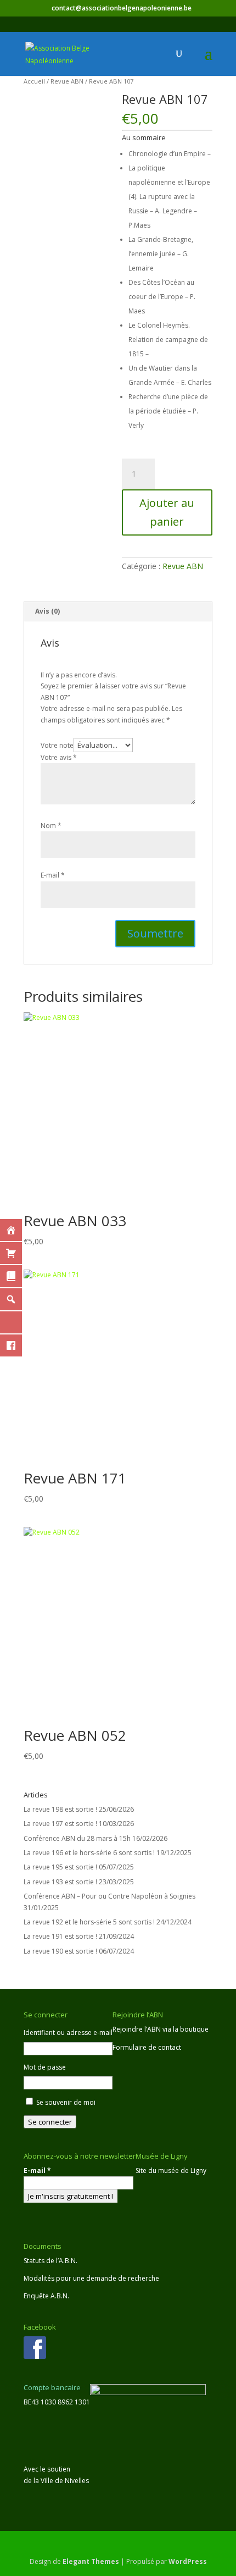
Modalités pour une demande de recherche (91, 2278)
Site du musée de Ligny (171, 2170)
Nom (51, 826)
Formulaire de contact (147, 2047)
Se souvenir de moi (66, 2102)
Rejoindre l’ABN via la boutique (161, 2029)
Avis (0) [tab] (47, 611)
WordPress (188, 2561)
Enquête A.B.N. (46, 2296)
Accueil (34, 81)
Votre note (57, 745)
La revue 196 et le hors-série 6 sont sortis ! (89, 1853)
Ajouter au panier (167, 512)
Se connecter (50, 2122)
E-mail (53, 875)
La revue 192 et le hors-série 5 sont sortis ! (89, 1922)
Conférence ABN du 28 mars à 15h (77, 1838)
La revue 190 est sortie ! (60, 1951)
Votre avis (59, 757)
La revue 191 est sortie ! (60, 1936)
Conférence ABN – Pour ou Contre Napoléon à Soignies (109, 1896)
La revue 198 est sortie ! (60, 1809)
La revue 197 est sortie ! (60, 1824)
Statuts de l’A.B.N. (50, 2261)
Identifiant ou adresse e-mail (68, 2032)
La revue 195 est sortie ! (60, 1867)
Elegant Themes (91, 2561)
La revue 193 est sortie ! (60, 1882)
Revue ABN (67, 81)
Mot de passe (45, 2067)
